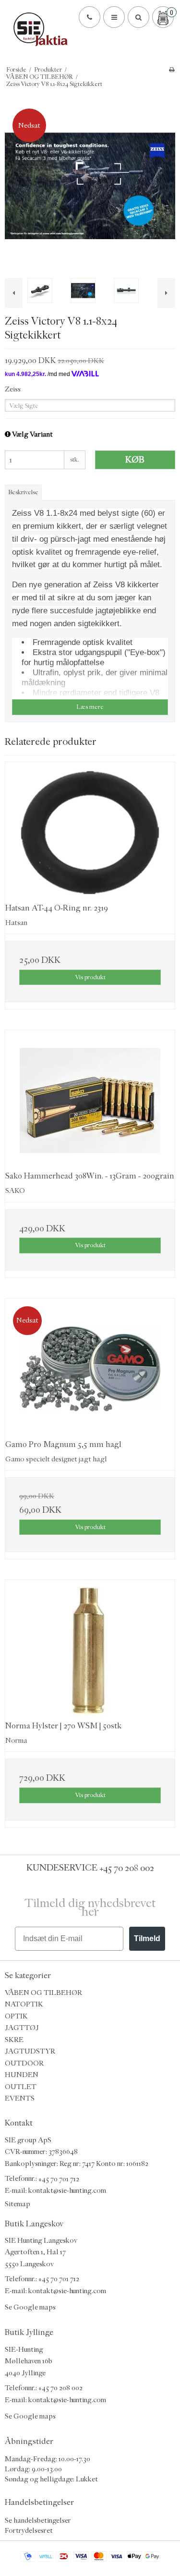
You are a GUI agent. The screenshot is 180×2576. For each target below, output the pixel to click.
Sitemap (18, 2204)
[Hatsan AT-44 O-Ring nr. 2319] (90, 832)
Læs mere (90, 707)
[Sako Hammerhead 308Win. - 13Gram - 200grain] (90, 1100)
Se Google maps (30, 2307)
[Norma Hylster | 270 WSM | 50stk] (90, 1650)
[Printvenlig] (172, 70)
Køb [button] (135, 460)
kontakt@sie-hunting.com (67, 2191)
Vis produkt (90, 977)
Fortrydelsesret (29, 2530)
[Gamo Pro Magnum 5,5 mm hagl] (90, 1369)
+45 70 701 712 (59, 2179)
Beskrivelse (23, 492)
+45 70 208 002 (127, 1868)
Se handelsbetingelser (38, 2520)
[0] (163, 18)
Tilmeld (147, 1938)
